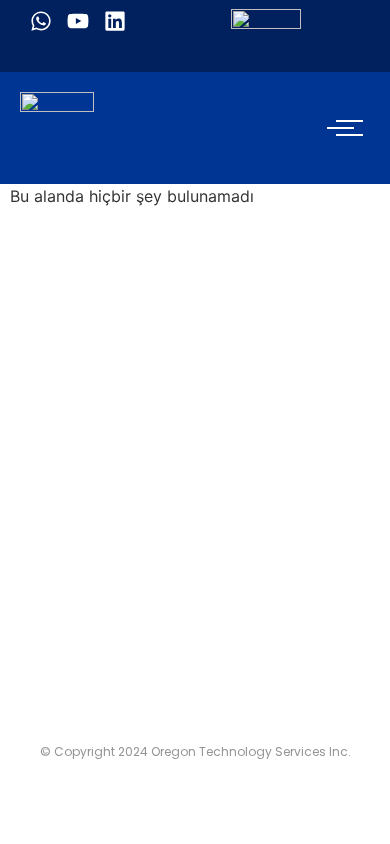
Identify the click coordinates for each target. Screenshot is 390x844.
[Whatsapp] (41, 21)
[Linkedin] (115, 21)
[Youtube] (78, 21)
